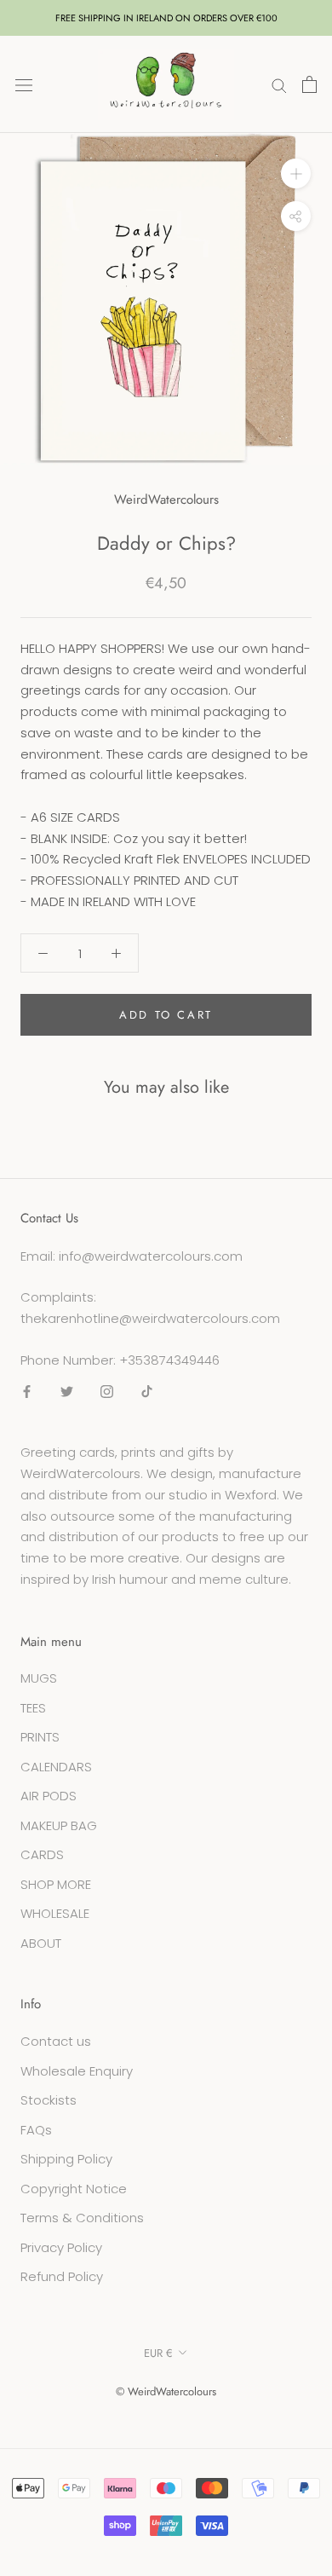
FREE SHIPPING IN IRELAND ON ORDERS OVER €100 (166, 18)
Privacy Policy (61, 2247)
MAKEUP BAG (59, 1825)
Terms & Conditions (82, 2218)
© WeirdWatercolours (166, 2391)
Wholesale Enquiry (77, 2071)
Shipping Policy (66, 2159)
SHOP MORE (56, 1884)
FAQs (36, 2130)
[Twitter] (67, 1392)
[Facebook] (27, 1392)
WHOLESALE (55, 1913)
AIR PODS (49, 1796)
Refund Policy (62, 2276)
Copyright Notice (74, 2189)
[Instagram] (107, 1392)
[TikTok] (147, 1392)
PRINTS (40, 1737)
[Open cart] (309, 84)
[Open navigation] (24, 84)
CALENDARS (56, 1767)
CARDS (42, 1854)
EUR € (158, 2353)
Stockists (49, 2100)
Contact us (56, 2041)
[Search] (279, 84)
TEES (33, 1708)
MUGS (39, 1678)
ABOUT (41, 1943)
